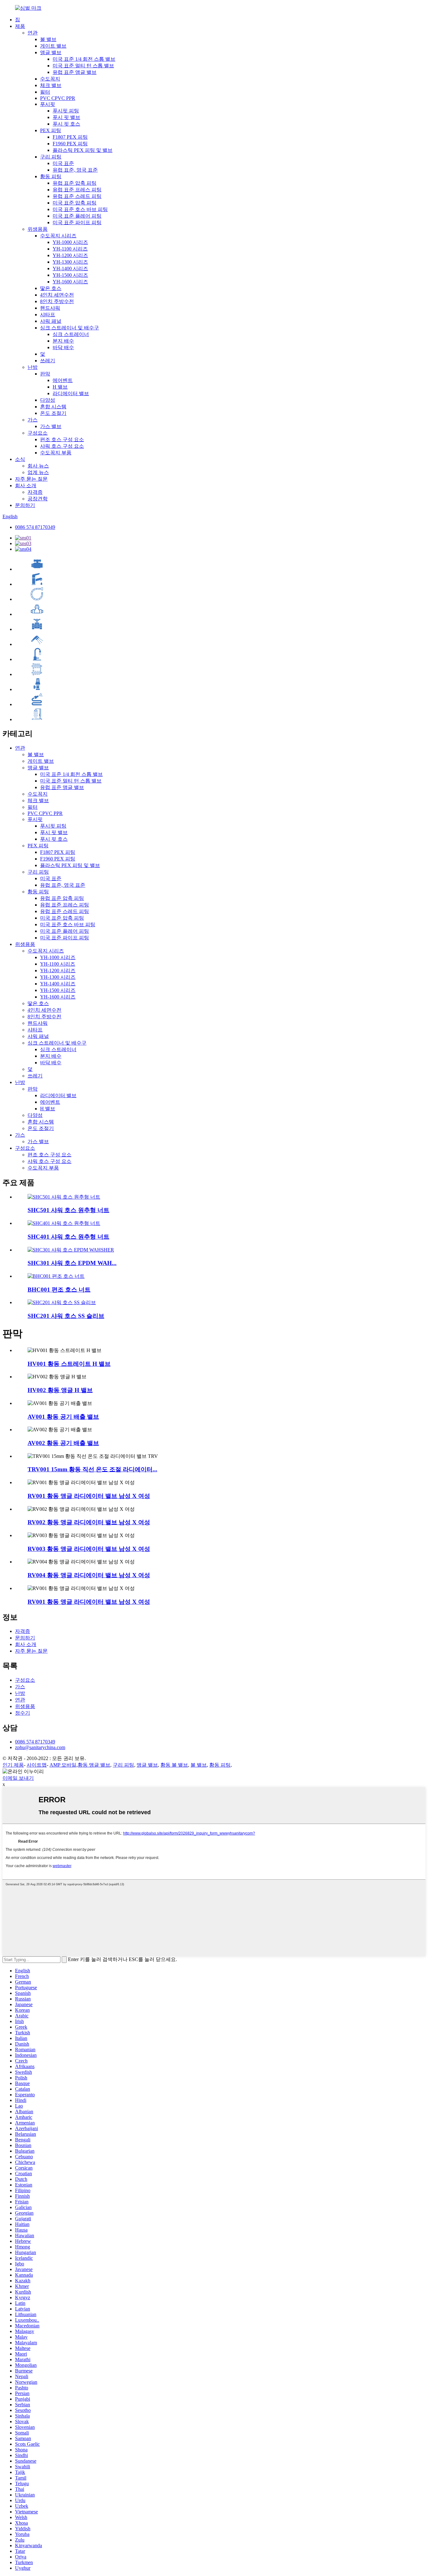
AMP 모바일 (63, 1765)
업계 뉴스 (38, 472)
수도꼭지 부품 (56, 453)
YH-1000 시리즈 (70, 242)
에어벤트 (63, 380)
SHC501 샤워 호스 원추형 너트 (68, 1210)
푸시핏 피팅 (66, 111)
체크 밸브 (51, 85)
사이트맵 (37, 1765)
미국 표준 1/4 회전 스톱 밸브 (84, 59)
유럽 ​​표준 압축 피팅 (75, 183)
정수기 (23, 1713)
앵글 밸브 (51, 52)
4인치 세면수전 (57, 295)
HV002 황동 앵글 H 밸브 (60, 1390)
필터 (45, 92)
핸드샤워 (50, 308)
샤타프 (48, 315)
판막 (45, 374)
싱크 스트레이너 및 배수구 (70, 328)
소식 (20, 459)
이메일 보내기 (18, 1778)
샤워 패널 (51, 321)
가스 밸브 (51, 426)
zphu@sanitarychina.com (40, 1747)
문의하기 (25, 505)
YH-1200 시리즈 (70, 255)
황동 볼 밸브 (174, 1765)
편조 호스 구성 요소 (62, 439)
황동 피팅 (51, 176)
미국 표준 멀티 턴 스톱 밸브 (83, 66)
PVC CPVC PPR (58, 98)
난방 (33, 367)
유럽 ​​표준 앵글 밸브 (75, 72)
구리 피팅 (51, 157)
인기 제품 (13, 1765)
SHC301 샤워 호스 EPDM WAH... (72, 1263)
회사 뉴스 (38, 466)
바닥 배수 (63, 347)
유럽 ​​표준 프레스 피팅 (77, 190)
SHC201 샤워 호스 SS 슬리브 (66, 1316)
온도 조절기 (53, 413)
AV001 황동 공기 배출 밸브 (63, 1417)
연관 (33, 33)
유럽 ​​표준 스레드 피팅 (77, 196)
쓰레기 (48, 361)
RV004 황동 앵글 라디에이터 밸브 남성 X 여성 (89, 1575)
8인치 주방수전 (57, 301)
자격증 (35, 492)
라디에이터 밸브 (71, 393)
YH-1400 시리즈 (70, 268)
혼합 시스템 (53, 407)
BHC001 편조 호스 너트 (59, 1290)
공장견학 (38, 499)
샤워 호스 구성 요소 (62, 446)
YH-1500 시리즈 (70, 275)
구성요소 (38, 433)
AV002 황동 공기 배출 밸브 (63, 1443)
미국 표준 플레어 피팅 (77, 216)
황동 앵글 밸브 (94, 1765)
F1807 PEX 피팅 (70, 137)
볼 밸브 (48, 39)
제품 (20, 26)
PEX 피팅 (51, 130)
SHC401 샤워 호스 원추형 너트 (68, 1237)
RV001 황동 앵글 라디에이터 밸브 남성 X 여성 (89, 1496)
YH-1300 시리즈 (70, 262)
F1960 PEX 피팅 (70, 144)
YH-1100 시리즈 (70, 249)
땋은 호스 (51, 288)
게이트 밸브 (53, 46)
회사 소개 (26, 485)
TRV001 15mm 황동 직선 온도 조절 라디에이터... (92, 1469)
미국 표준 (63, 163)
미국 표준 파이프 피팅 (77, 222)
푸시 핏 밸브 (66, 117)
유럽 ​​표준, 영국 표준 (75, 170)
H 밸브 (60, 387)
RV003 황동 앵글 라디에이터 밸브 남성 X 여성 (89, 1549)
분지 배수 (63, 341)
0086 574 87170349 (35, 527)
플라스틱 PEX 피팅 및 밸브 (83, 150)
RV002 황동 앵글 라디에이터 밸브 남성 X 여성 (89, 1522)
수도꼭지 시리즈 (58, 236)
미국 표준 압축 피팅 (75, 203)
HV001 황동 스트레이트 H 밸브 (69, 1364)
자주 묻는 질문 (31, 479)
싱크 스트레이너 (71, 334)
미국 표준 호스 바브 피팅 (80, 209)
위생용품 (38, 229)
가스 (33, 420)
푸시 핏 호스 (66, 124)
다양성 (48, 400)
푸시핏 (48, 104)
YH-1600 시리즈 (70, 282)
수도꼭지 (50, 79)
